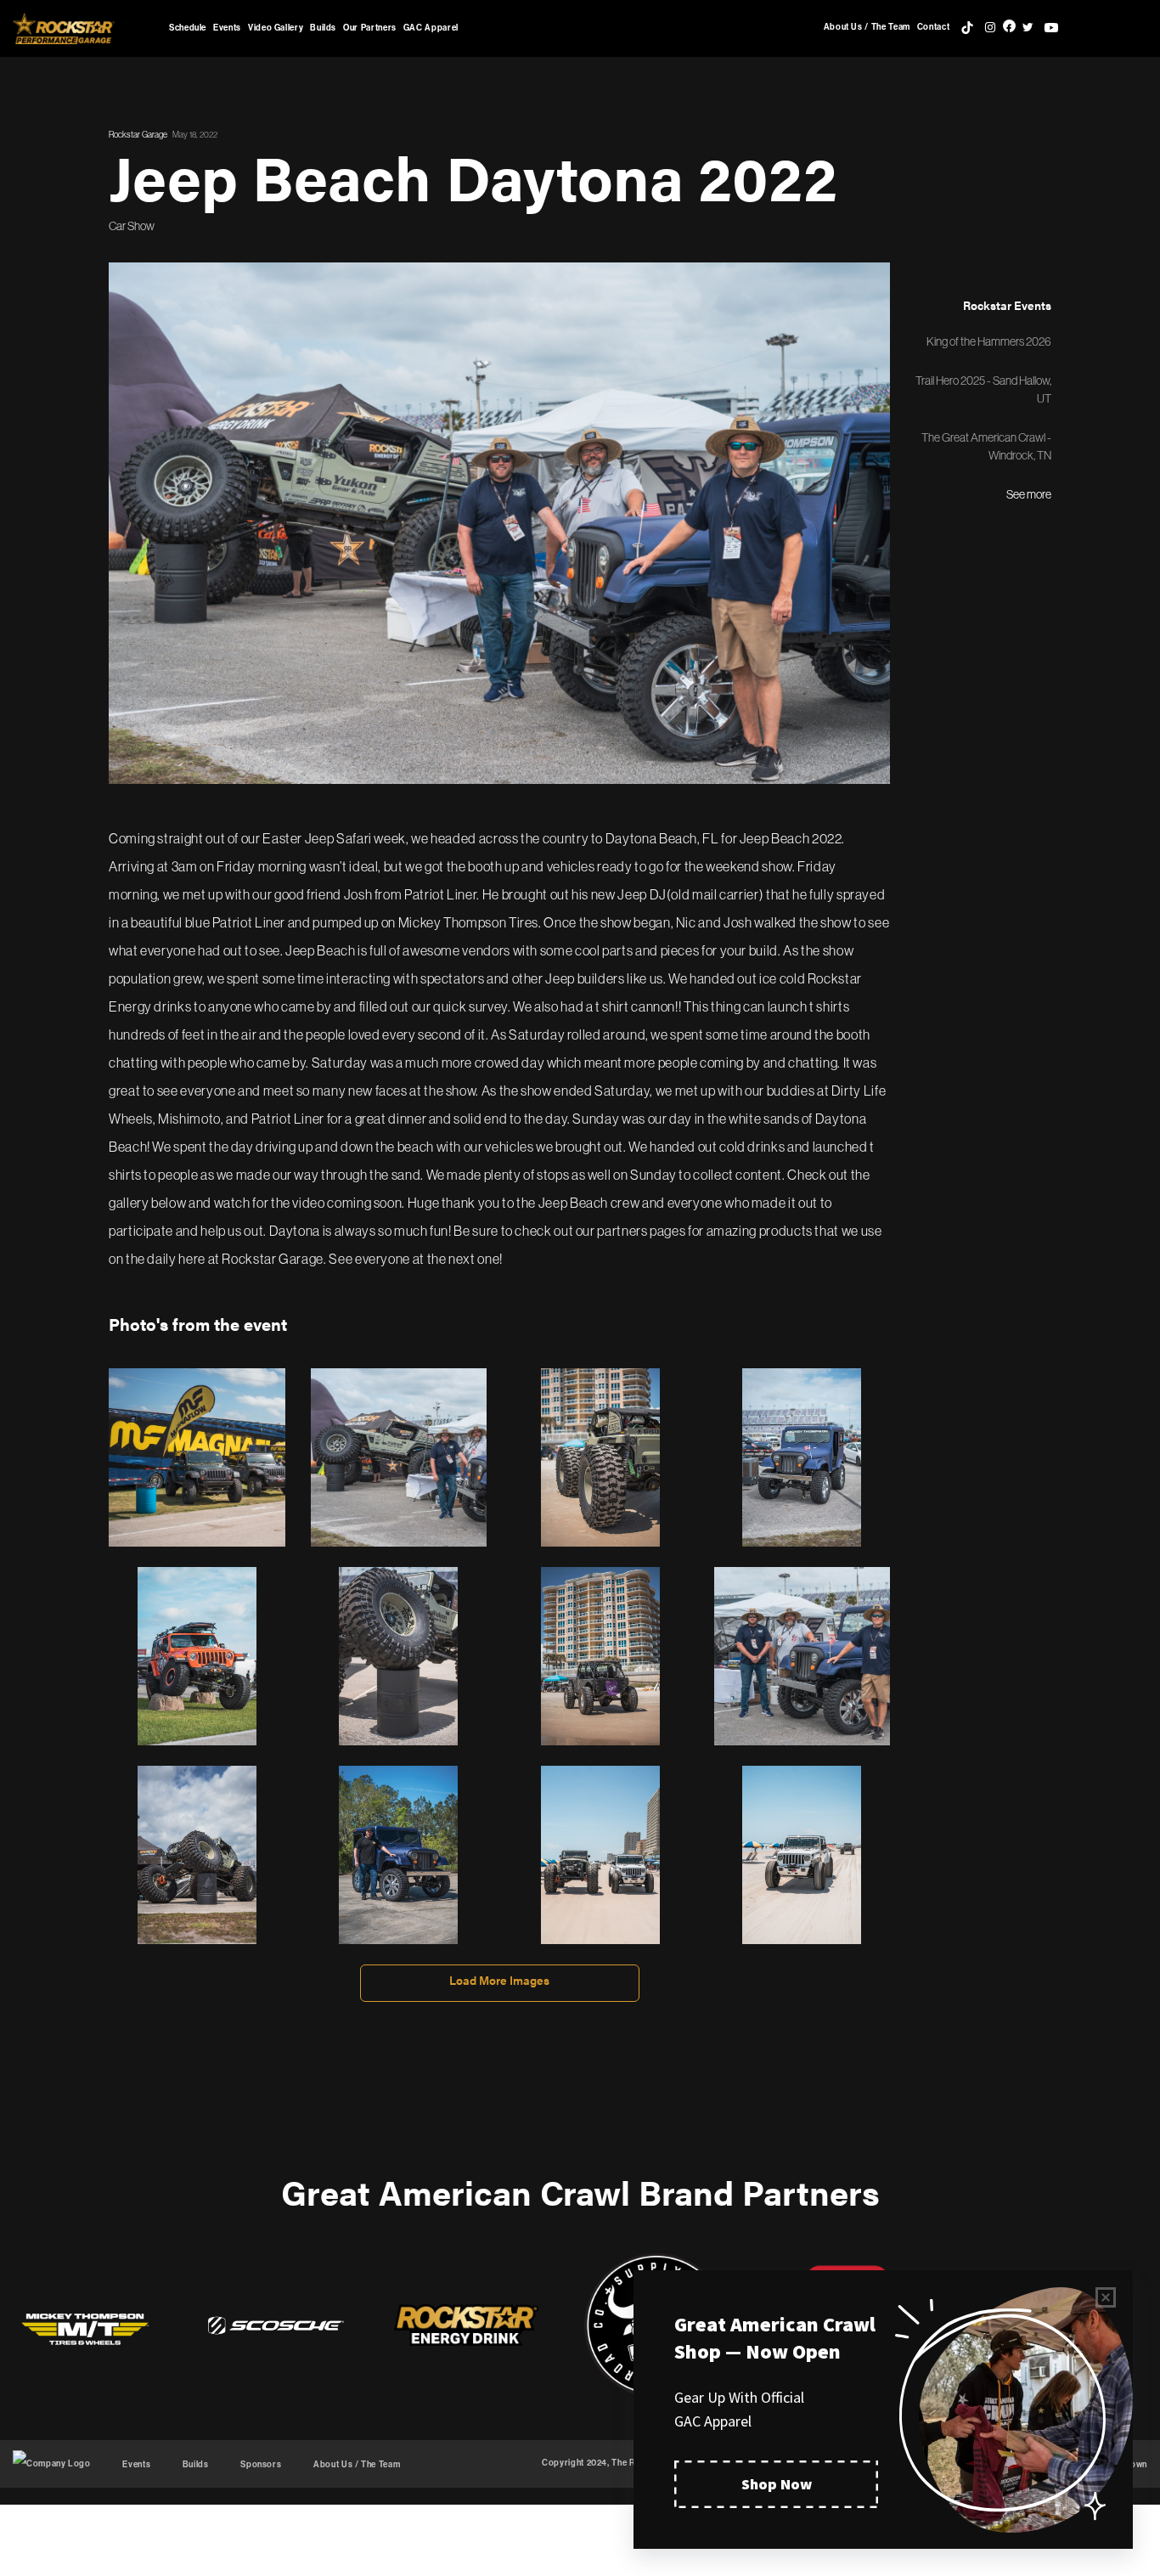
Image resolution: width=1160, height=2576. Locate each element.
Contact (933, 27)
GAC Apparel (431, 28)
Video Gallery (276, 28)
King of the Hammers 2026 (989, 341)
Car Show (132, 226)
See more (1029, 494)
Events (227, 28)
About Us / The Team (867, 27)
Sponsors (261, 2465)
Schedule (188, 28)
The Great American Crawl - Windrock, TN (986, 446)
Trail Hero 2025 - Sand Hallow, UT (983, 389)
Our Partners (370, 28)
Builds (323, 28)
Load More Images (499, 1980)
